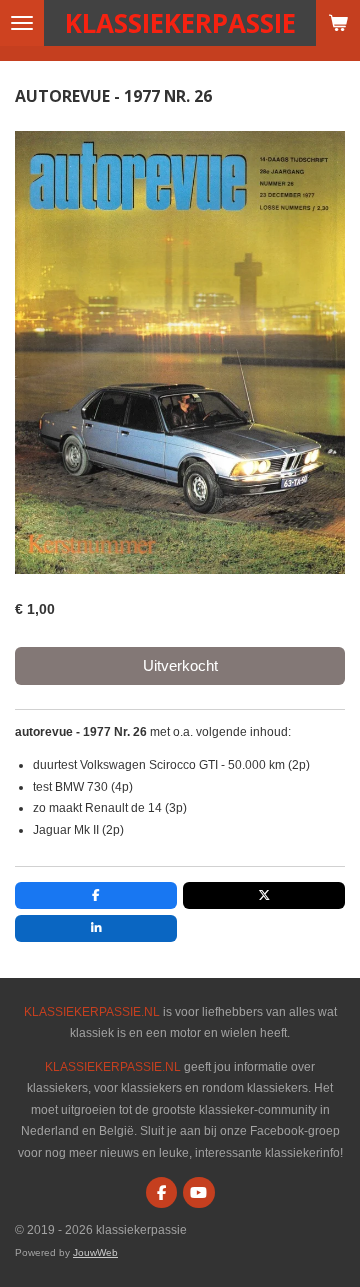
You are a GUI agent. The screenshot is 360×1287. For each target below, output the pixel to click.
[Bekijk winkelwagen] (338, 23)
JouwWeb (95, 1252)
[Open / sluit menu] (22, 23)
